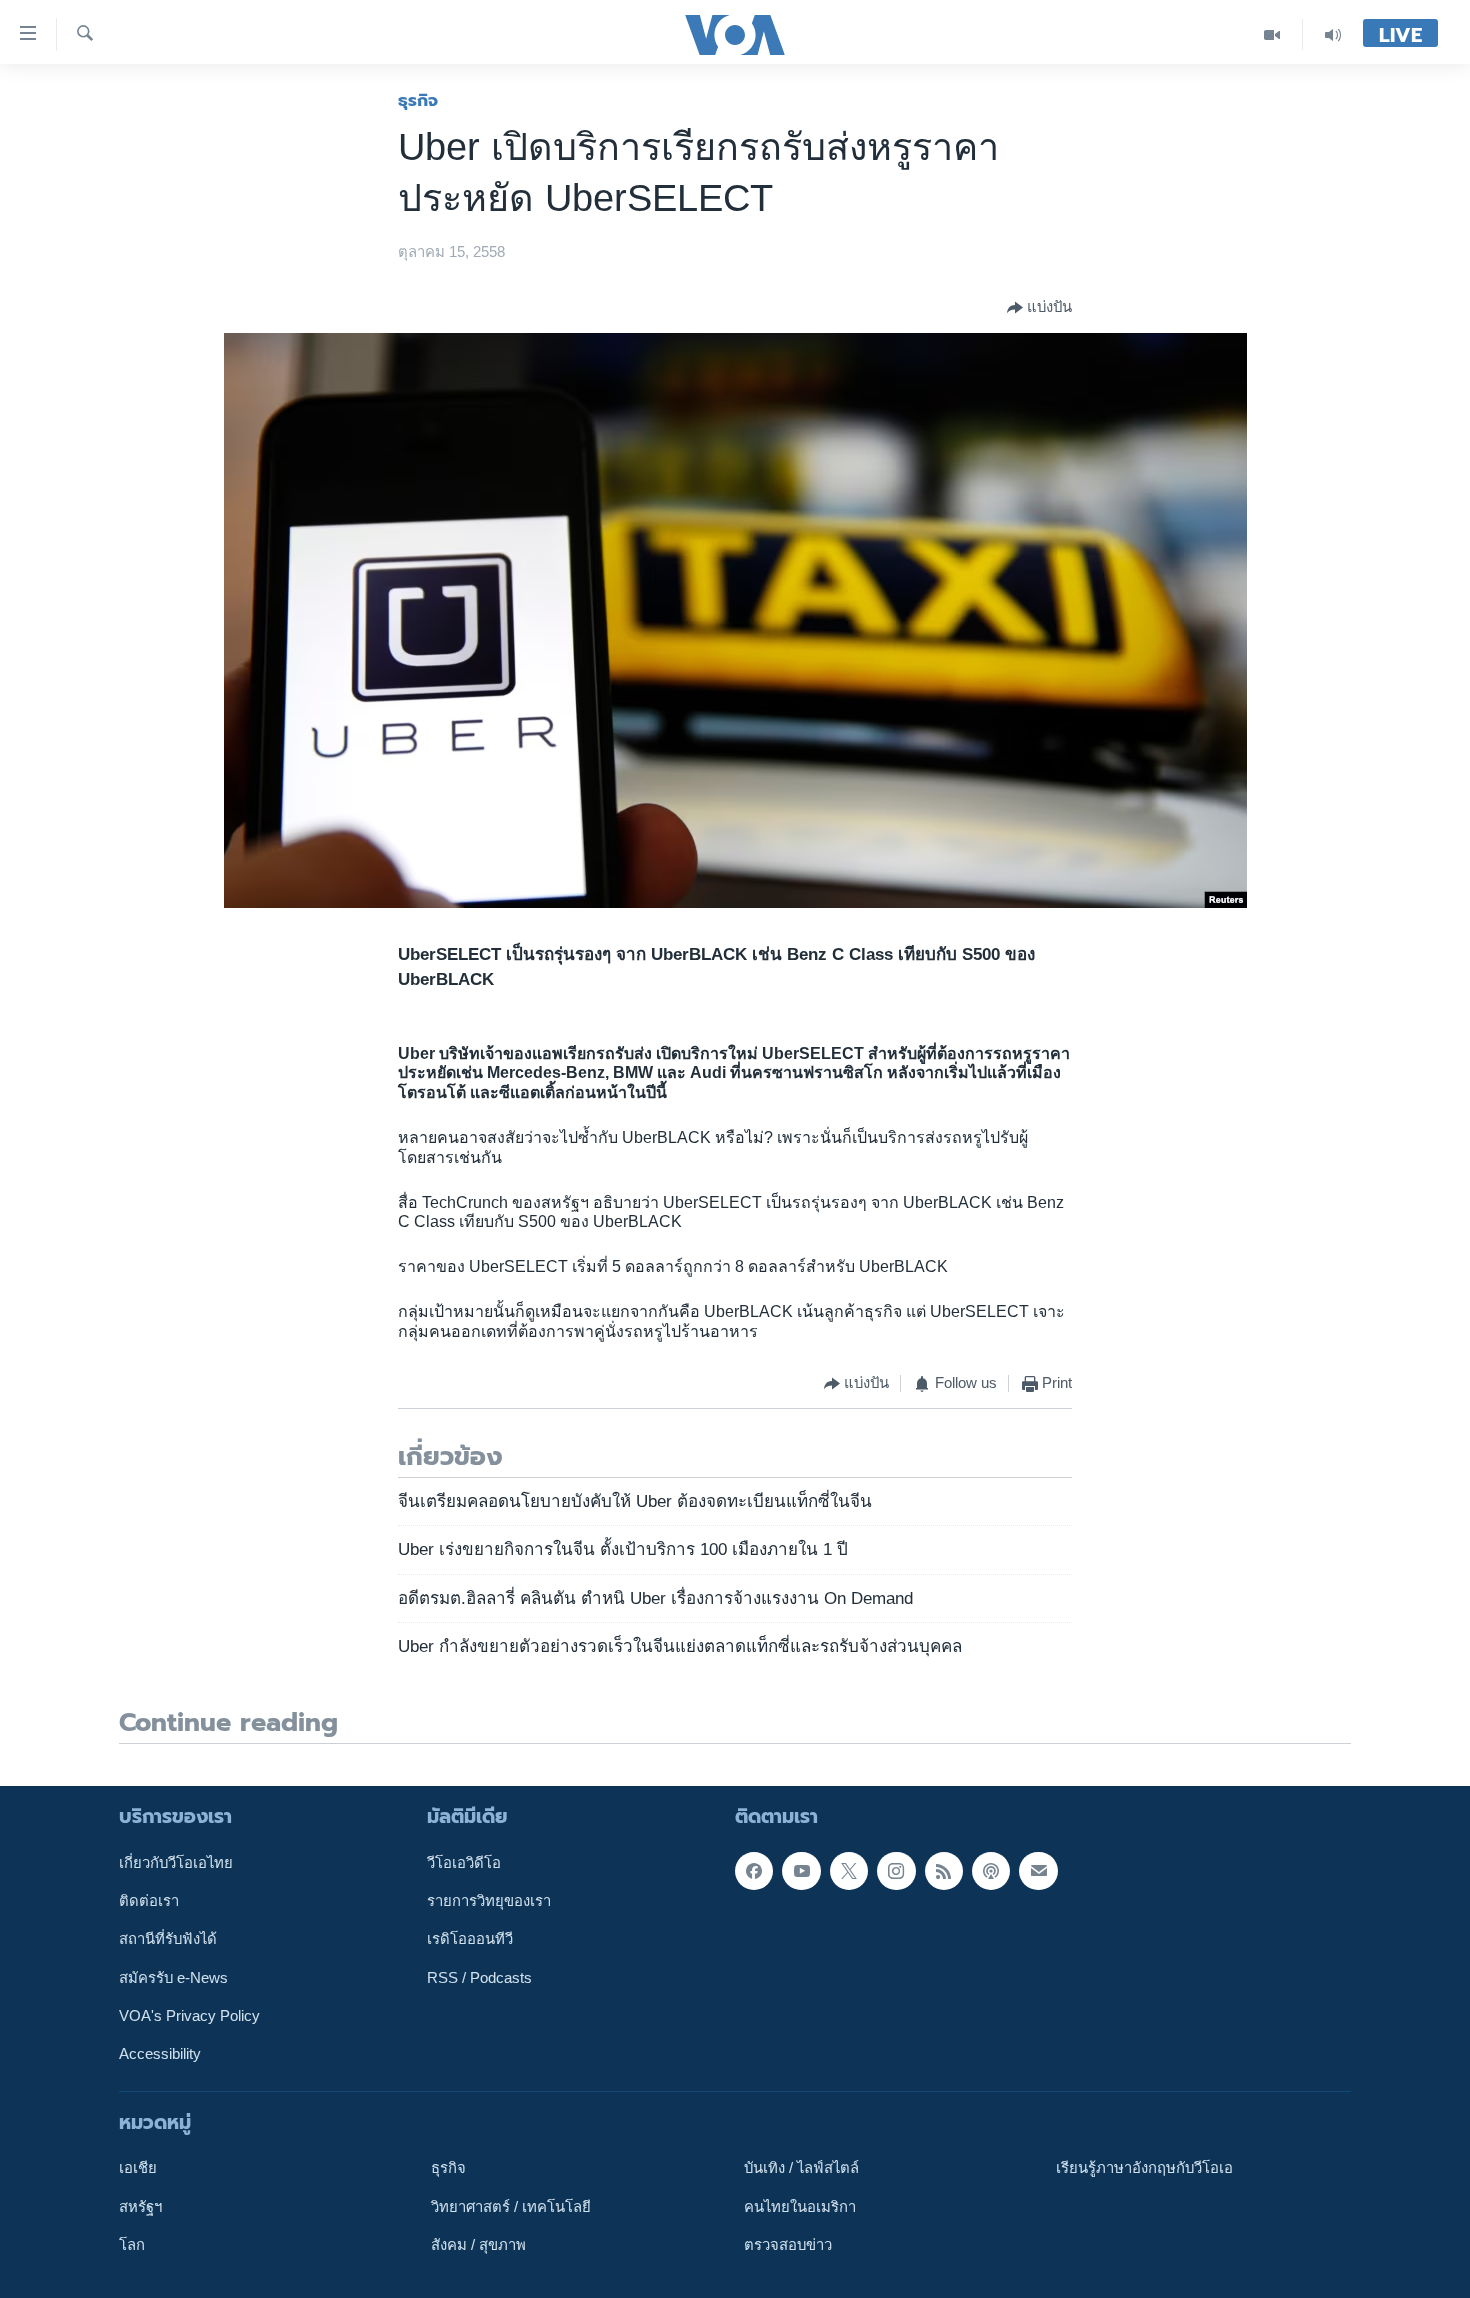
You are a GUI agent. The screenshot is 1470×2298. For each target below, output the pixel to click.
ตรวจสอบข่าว (788, 2245)
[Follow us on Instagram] (896, 1870)
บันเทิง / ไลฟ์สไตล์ (801, 2168)
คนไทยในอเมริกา (800, 2206)
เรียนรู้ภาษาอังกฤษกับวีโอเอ (1144, 2168)
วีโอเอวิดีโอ (464, 1862)
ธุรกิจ (418, 100)
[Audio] (1333, 34)
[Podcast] (991, 1870)
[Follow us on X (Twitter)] (849, 1870)
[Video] (1272, 34)
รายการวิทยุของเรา (489, 1901)
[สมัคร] (1038, 1870)
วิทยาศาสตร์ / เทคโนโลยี (511, 2206)
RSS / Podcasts (479, 1977)
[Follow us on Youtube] (801, 1870)
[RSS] (944, 1870)
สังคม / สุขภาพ (478, 2245)
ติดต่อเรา (149, 1901)
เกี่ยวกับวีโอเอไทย (176, 1862)
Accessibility (160, 2054)
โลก (132, 2245)
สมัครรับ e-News (173, 1977)
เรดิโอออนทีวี (470, 1939)
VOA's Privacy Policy (189, 2016)
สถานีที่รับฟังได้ (168, 1939)
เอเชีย (138, 2168)
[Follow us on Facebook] (754, 1870)
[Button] (1039, 308)
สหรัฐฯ (140, 2206)
